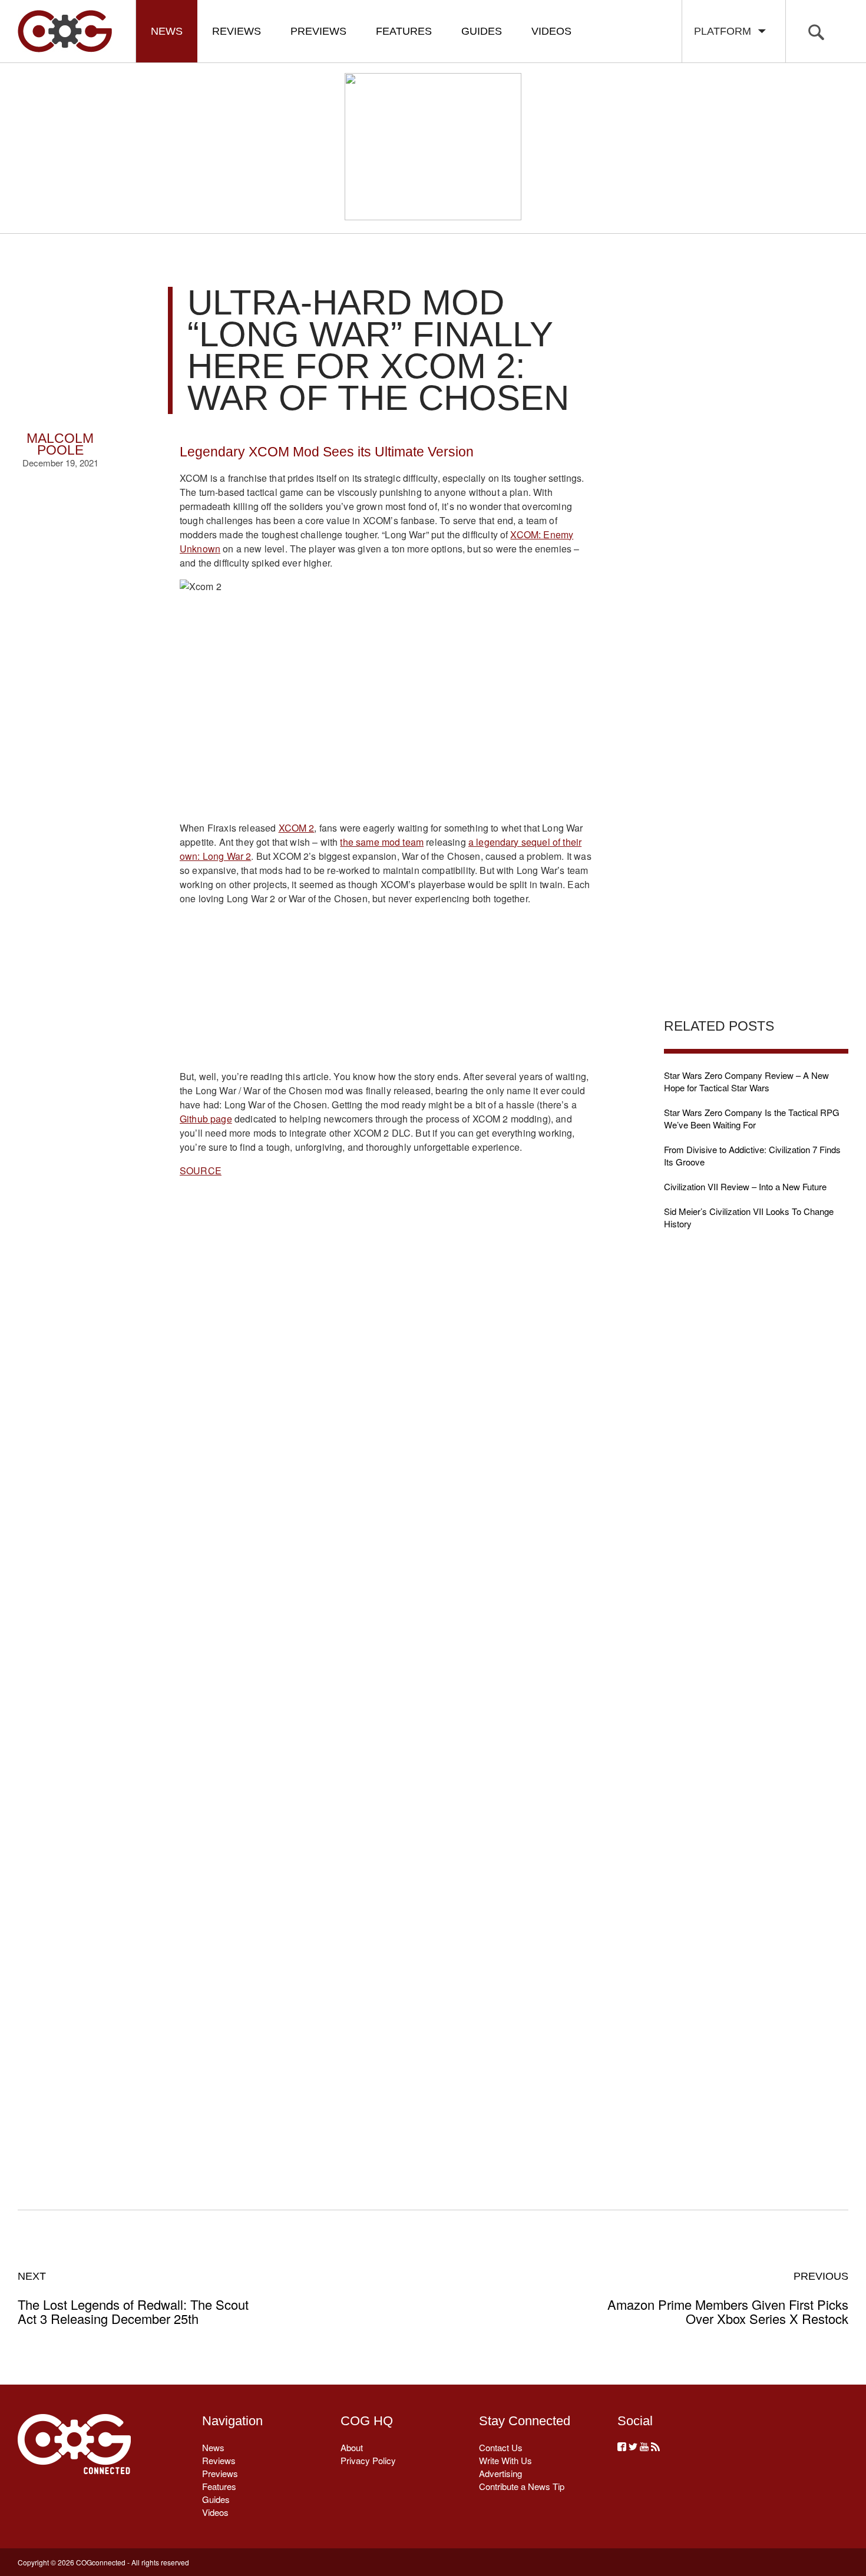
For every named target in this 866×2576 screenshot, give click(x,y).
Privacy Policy (368, 2460)
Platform (725, 31)
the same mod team (382, 842)
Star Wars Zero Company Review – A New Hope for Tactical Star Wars (746, 1081)
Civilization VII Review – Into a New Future (745, 1186)
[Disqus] (387, 1680)
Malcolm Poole (60, 444)
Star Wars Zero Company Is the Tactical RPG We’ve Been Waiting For (752, 1118)
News (167, 31)
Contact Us (501, 2447)
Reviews (237, 31)
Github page (206, 1119)
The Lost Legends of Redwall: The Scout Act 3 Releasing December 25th (133, 2298)
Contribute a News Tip (522, 2486)
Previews (318, 31)
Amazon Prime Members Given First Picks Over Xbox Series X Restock (728, 2298)
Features (404, 31)
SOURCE (201, 1171)
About (352, 2447)
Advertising (500, 2473)
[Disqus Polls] (387, 1373)
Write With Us (505, 2460)
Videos (551, 31)
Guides (482, 31)
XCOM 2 (297, 828)
